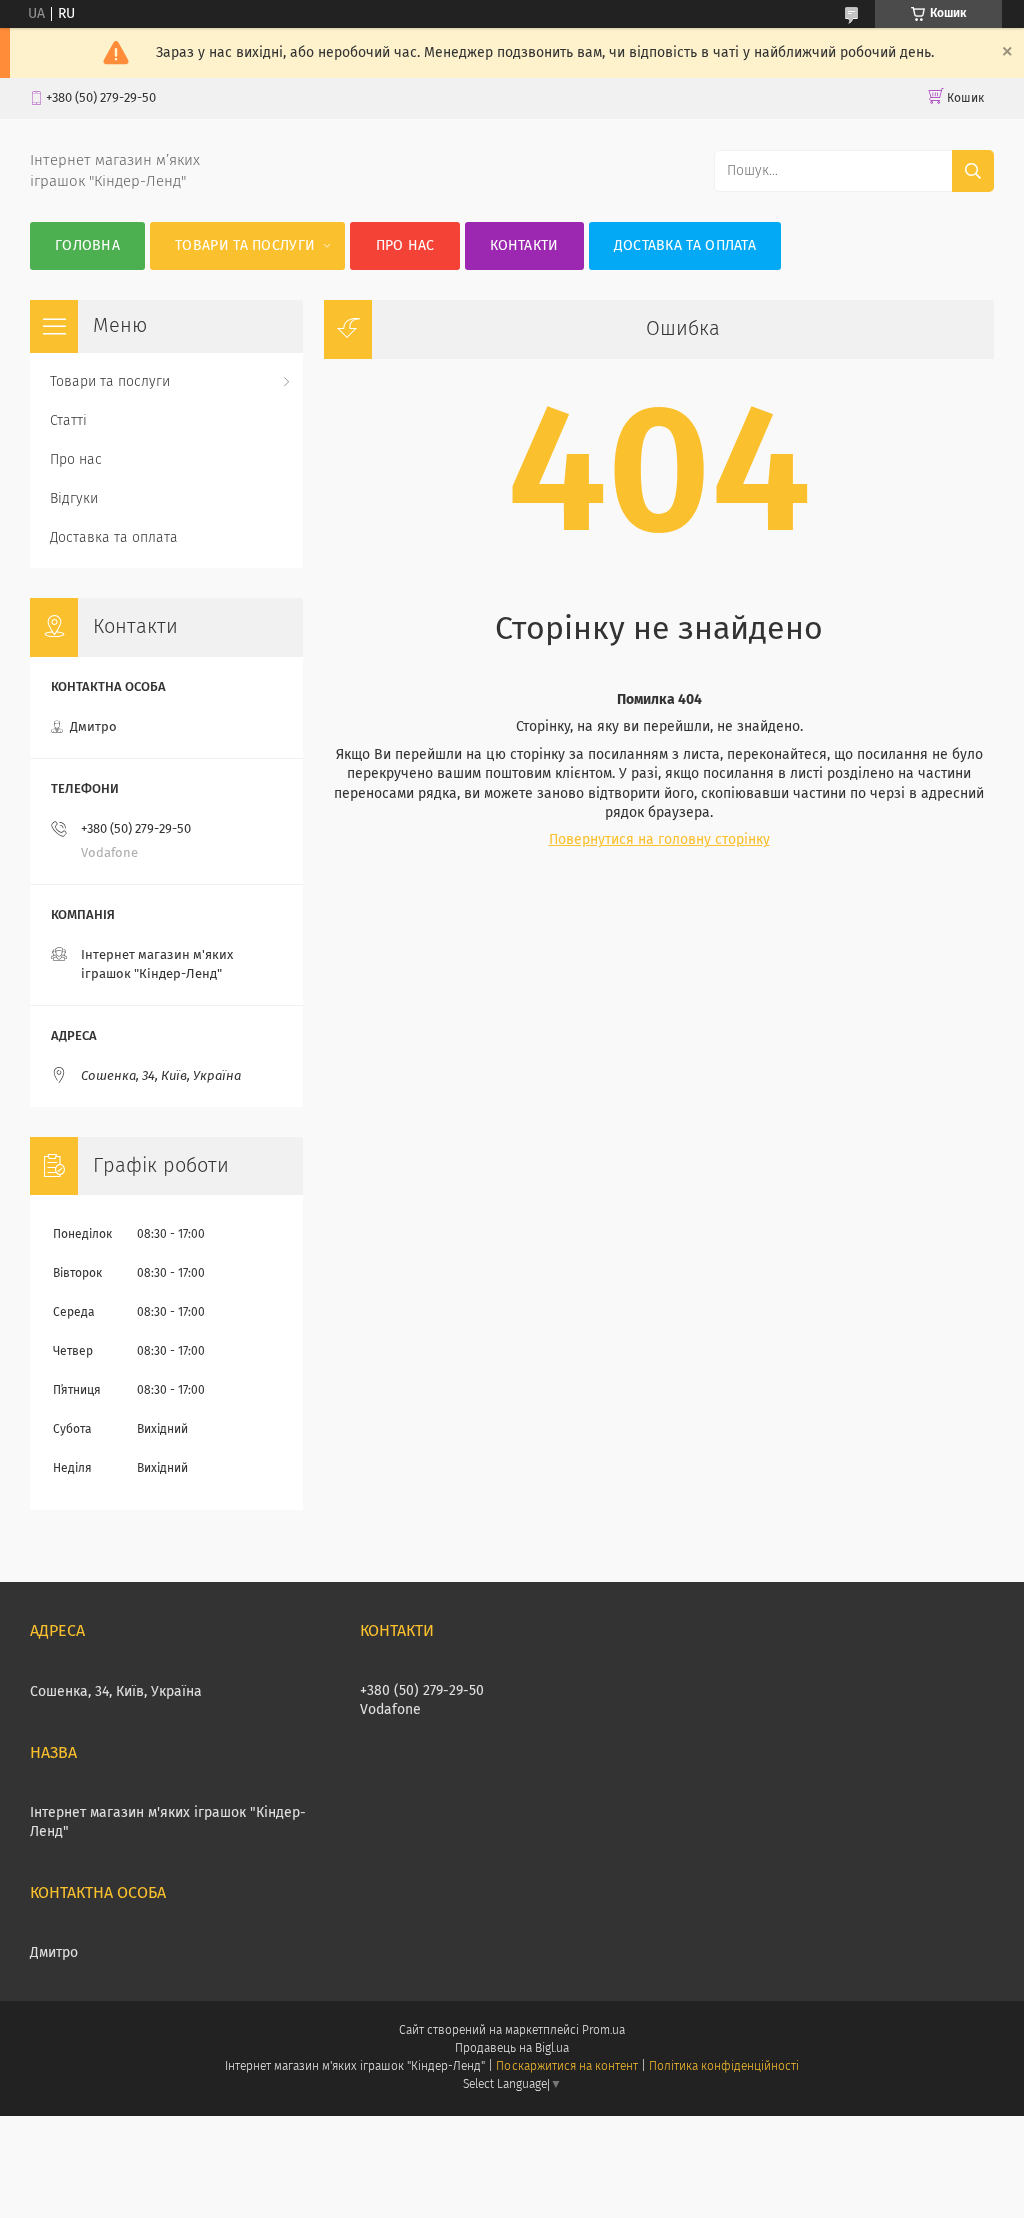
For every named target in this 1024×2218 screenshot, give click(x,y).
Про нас (405, 246)
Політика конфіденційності (724, 2067)
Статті (68, 421)
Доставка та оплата (685, 246)
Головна (87, 246)
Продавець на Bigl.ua (512, 2049)
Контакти (524, 246)
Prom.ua (603, 2031)
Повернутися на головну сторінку (659, 840)
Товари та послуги (245, 246)
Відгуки (74, 499)
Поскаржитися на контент (566, 2067)
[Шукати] (973, 171)
